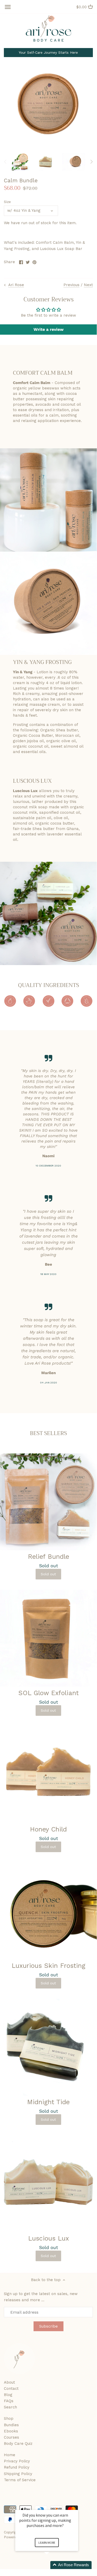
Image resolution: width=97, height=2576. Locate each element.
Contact (11, 2389)
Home (10, 2455)
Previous (71, 285)
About (9, 2382)
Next (88, 285)
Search (10, 2407)
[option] (21, 162)
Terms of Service (20, 2480)
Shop (9, 2418)
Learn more (47, 2543)
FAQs (9, 2401)
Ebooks (11, 2431)
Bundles (11, 2425)
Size (7, 202)
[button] (53, 2565)
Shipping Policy (18, 2474)
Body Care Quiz (18, 2444)
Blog (8, 2395)
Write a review (48, 329)
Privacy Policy (17, 2461)
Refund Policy (17, 2467)
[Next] (91, 162)
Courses (11, 2437)
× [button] (76, 2506)
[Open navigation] (8, 7)
